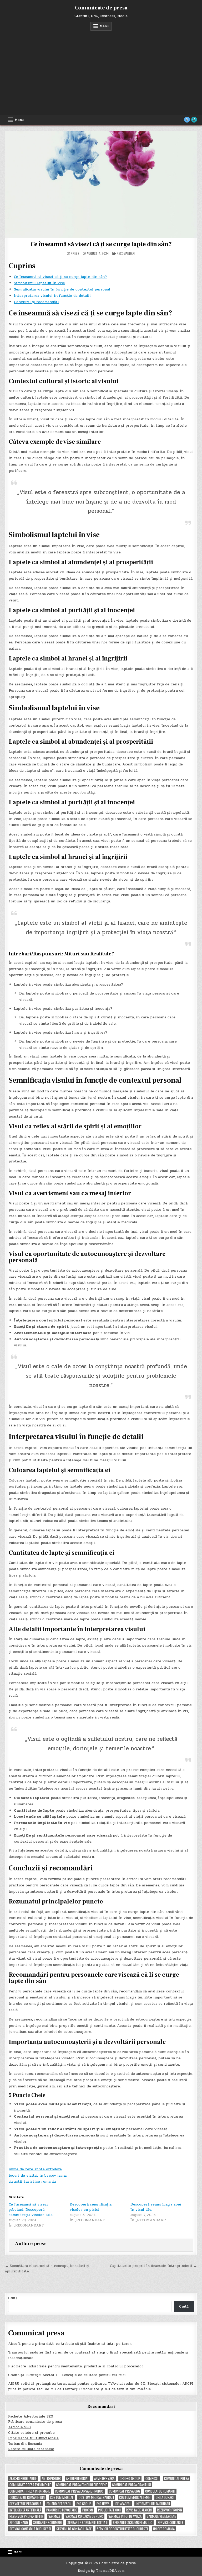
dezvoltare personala (25, 2504)
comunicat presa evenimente (30, 2485)
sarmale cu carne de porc (84, 2516)
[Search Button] (194, 120)
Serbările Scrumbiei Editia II (87, 2523)
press (75, 253)
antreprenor (51, 2479)
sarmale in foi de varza (125, 2516)
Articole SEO (19, 2427)
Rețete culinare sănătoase (31, 2449)
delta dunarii (165, 2497)
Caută (13, 2298)
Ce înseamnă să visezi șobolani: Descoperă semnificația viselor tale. (31, 2210)
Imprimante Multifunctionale (33, 2438)
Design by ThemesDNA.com (101, 2571)
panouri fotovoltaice (62, 2510)
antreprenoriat (77, 2479)
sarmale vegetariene (161, 2516)
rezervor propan (170, 2510)
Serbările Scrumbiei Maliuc (133, 2523)
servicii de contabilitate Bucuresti (122, 2529)
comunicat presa (176, 2479)
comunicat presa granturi (132, 2485)
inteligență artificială (25, 2510)
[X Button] (187, 120)
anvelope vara (104, 2479)
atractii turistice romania (32, 2181)
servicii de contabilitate (74, 2529)
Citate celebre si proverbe (31, 2433)
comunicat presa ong (124, 2491)
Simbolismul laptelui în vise (39, 283)
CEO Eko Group (130, 2479)
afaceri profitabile (23, 2479)
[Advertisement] (101, 70)
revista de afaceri (139, 2510)
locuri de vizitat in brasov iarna (38, 2175)
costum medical (62, 2497)
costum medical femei (135, 2497)
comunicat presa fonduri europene (81, 2485)
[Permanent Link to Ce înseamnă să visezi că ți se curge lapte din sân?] (101, 184)
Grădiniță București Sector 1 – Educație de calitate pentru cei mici (67, 2375)
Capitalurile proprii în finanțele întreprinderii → (153, 2266)
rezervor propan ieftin (26, 2516)
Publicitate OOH (109, 2510)
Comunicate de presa (101, 8)
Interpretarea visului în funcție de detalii (52, 296)
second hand (19, 2523)
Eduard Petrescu (59, 2504)
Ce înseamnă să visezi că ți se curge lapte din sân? (101, 244)
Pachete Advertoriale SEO (31, 2416)
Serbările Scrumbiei (48, 2523)
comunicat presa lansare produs (79, 2491)
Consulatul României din (27, 2497)
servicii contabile (170, 2523)
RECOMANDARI (126, 253)
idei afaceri (123, 2504)
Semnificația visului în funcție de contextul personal (62, 289)
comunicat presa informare (30, 2491)
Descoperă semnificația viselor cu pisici (91, 2207)
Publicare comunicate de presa (35, 2422)
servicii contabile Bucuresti (30, 2529)
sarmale (54, 2516)
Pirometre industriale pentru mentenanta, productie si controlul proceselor (76, 2366)
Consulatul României (160, 2491)
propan (88, 2510)
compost (152, 2479)
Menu (104, 26)
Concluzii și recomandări (36, 302)
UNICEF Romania (164, 2529)
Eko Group (84, 2504)
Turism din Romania (25, 2444)
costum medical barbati (96, 2497)
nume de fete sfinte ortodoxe (35, 2169)
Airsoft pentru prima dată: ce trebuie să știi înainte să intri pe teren (70, 2344)
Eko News (103, 2504)
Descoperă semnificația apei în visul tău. (156, 2207)
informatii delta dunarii (153, 2504)
